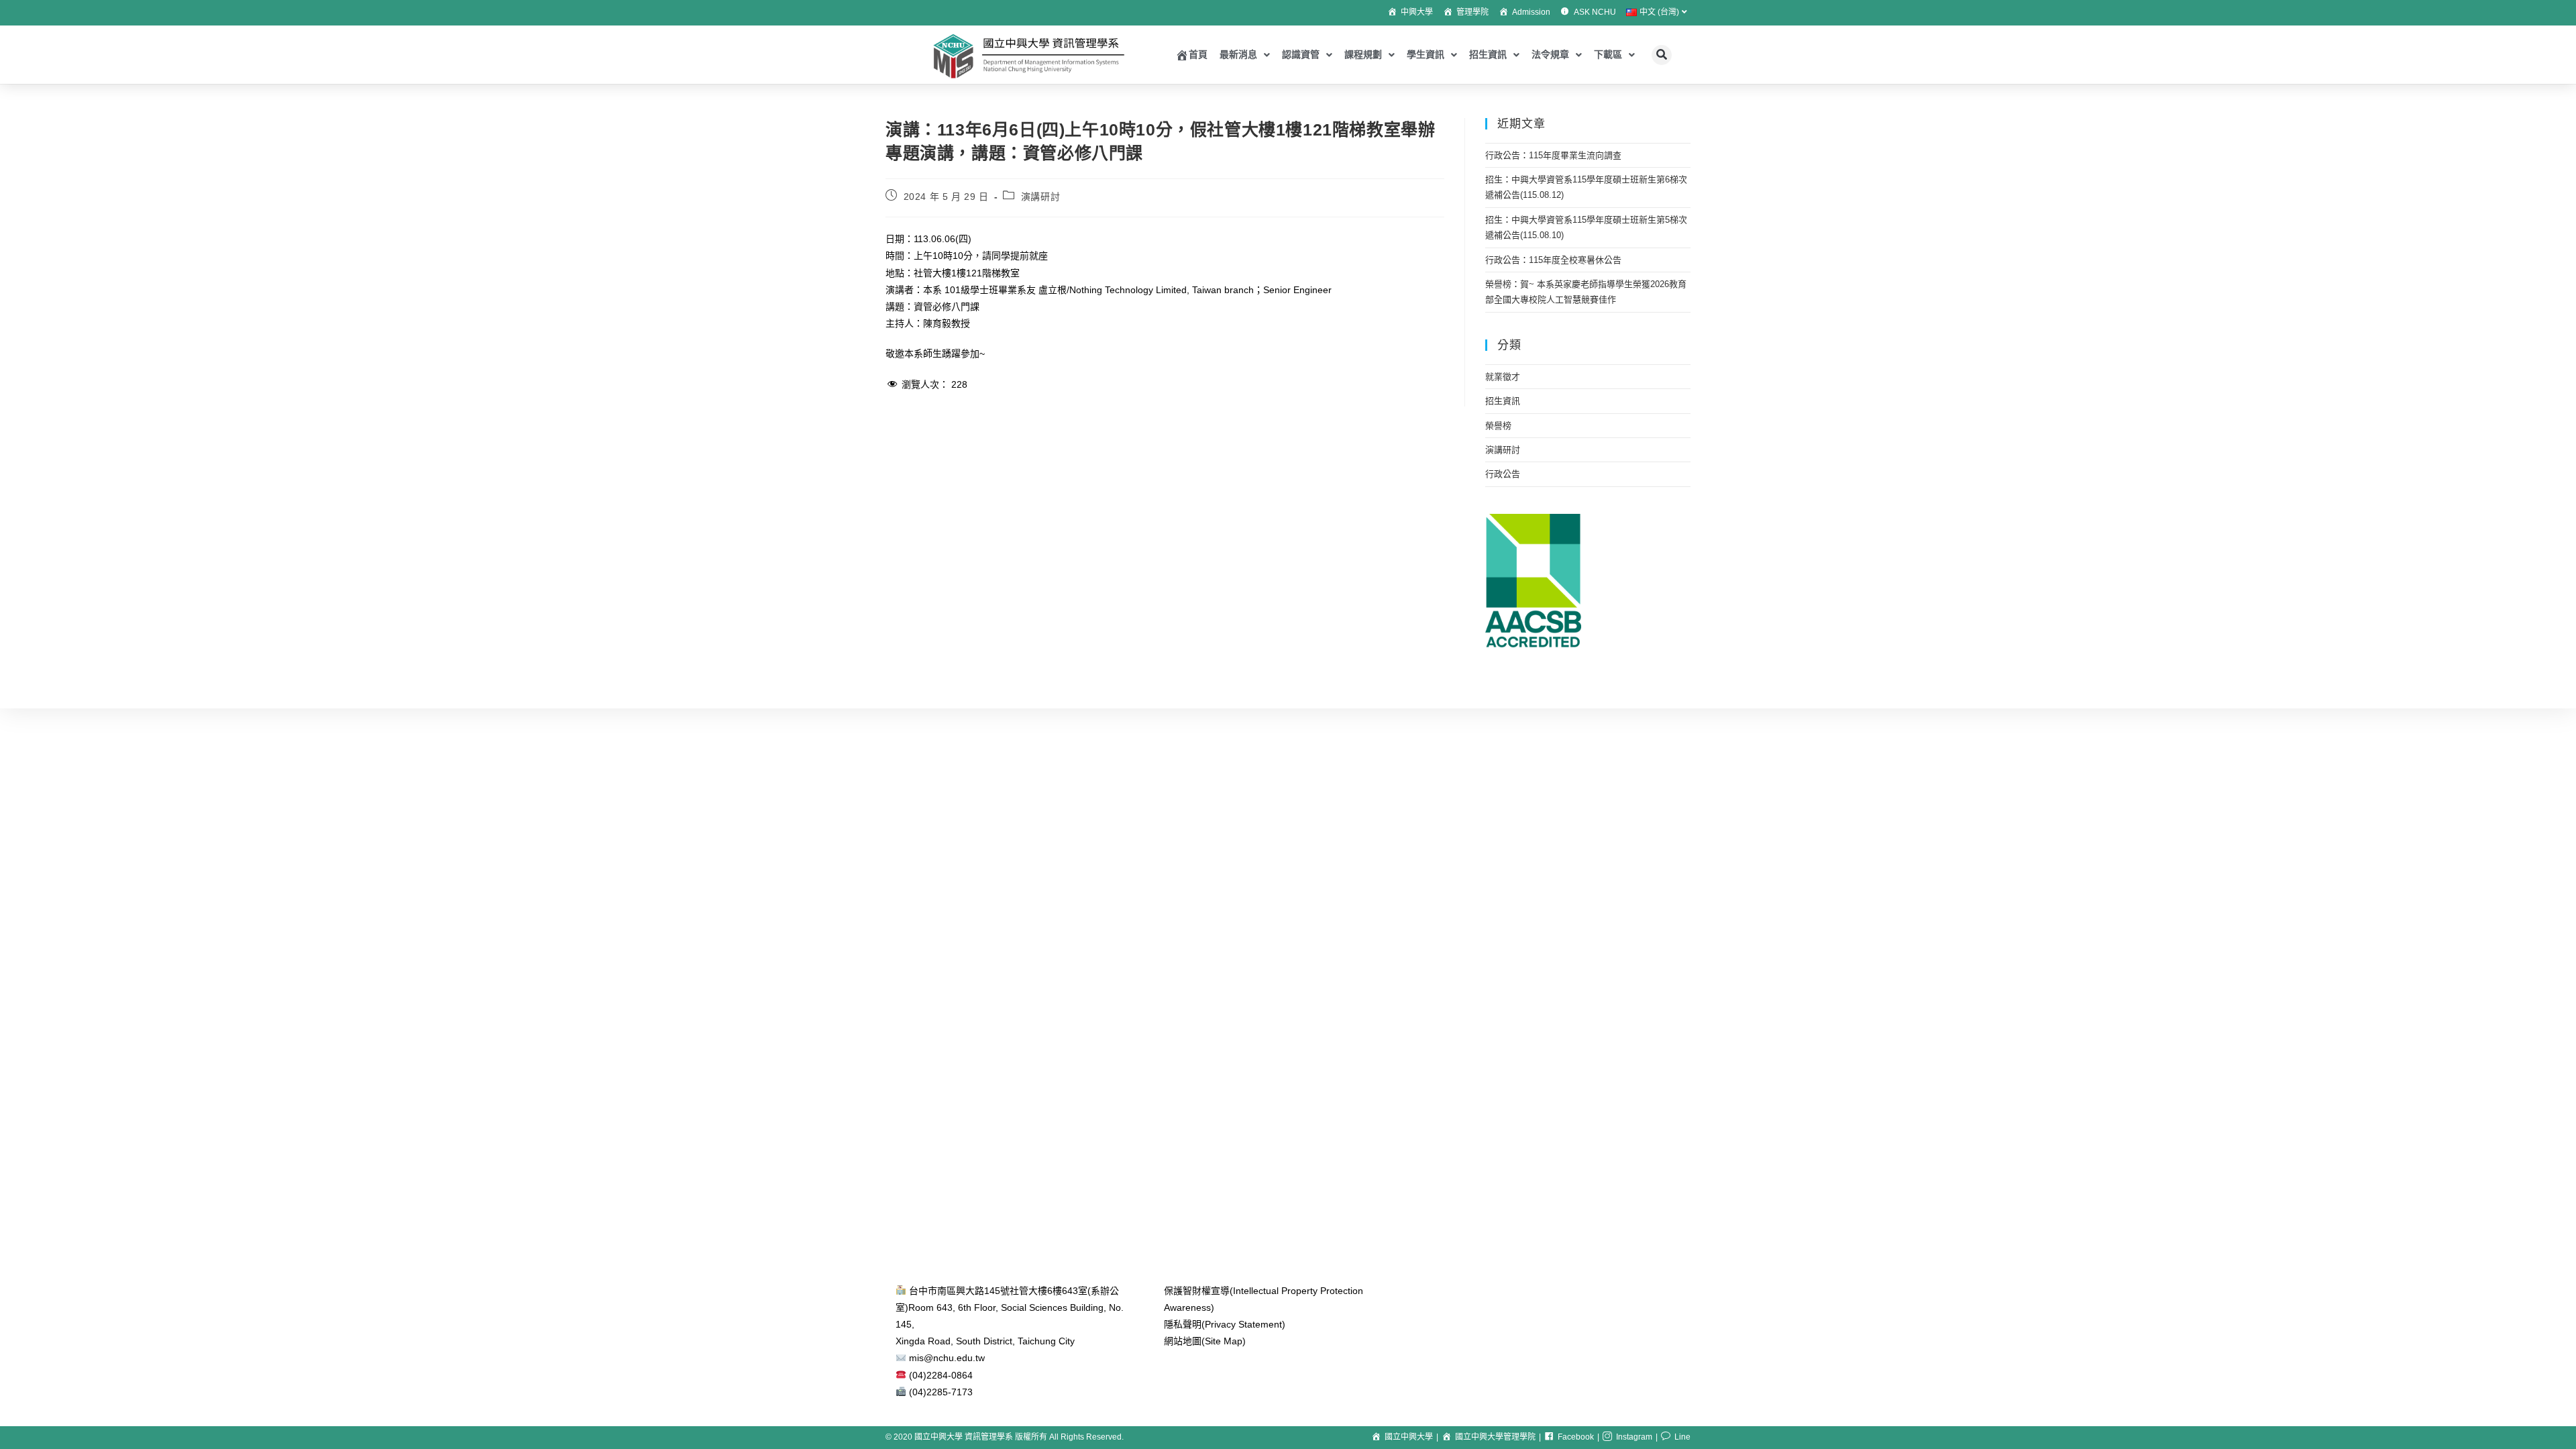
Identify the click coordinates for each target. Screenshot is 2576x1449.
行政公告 (1503, 474)
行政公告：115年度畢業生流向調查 (1553, 155)
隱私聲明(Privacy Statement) (1225, 1324)
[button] (1662, 55)
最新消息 (1238, 54)
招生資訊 (1488, 54)
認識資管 (1301, 54)
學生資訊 (1426, 54)
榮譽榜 (1498, 426)
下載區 (1608, 54)
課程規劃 (1363, 54)
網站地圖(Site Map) (1205, 1341)
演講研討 (1040, 197)
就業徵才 (1503, 377)
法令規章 (1550, 54)
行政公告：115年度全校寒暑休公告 (1553, 260)
